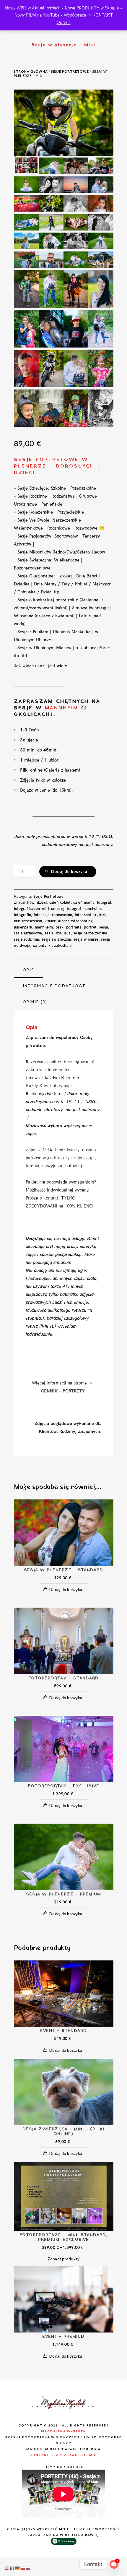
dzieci (42, 903)
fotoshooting (86, 915)
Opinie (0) (35, 1002)
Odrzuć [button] (64, 22)
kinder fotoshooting (75, 921)
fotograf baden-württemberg (39, 909)
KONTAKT (103, 15)
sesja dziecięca (58, 933)
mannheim (44, 927)
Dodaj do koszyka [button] (66, 1589)
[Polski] (23, 2568)
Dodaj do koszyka (69, 871)
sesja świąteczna (56, 939)
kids (103, 915)
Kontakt (40, 2455)
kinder (50, 921)
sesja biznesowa (28, 933)
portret (90, 927)
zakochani (63, 946)
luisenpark (23, 927)
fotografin (23, 915)
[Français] (12, 2568)
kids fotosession (28, 921)
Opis (28, 970)
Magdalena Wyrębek (63, 2431)
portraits (74, 927)
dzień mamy (84, 903)
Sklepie (112, 8)
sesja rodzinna (27, 939)
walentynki (42, 946)
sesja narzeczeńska (90, 933)
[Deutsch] (18, 2568)
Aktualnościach (47, 8)
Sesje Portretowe (70, 71)
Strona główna (31, 71)
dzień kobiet (60, 903)
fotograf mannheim (84, 909)
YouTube (51, 15)
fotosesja (42, 915)
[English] (7, 2568)
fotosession (62, 915)
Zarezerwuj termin (75, 2455)
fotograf (104, 903)
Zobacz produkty (64, 2259)
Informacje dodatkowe (54, 986)
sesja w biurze (86, 939)
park (60, 927)
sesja (104, 927)
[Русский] (28, 2568)
